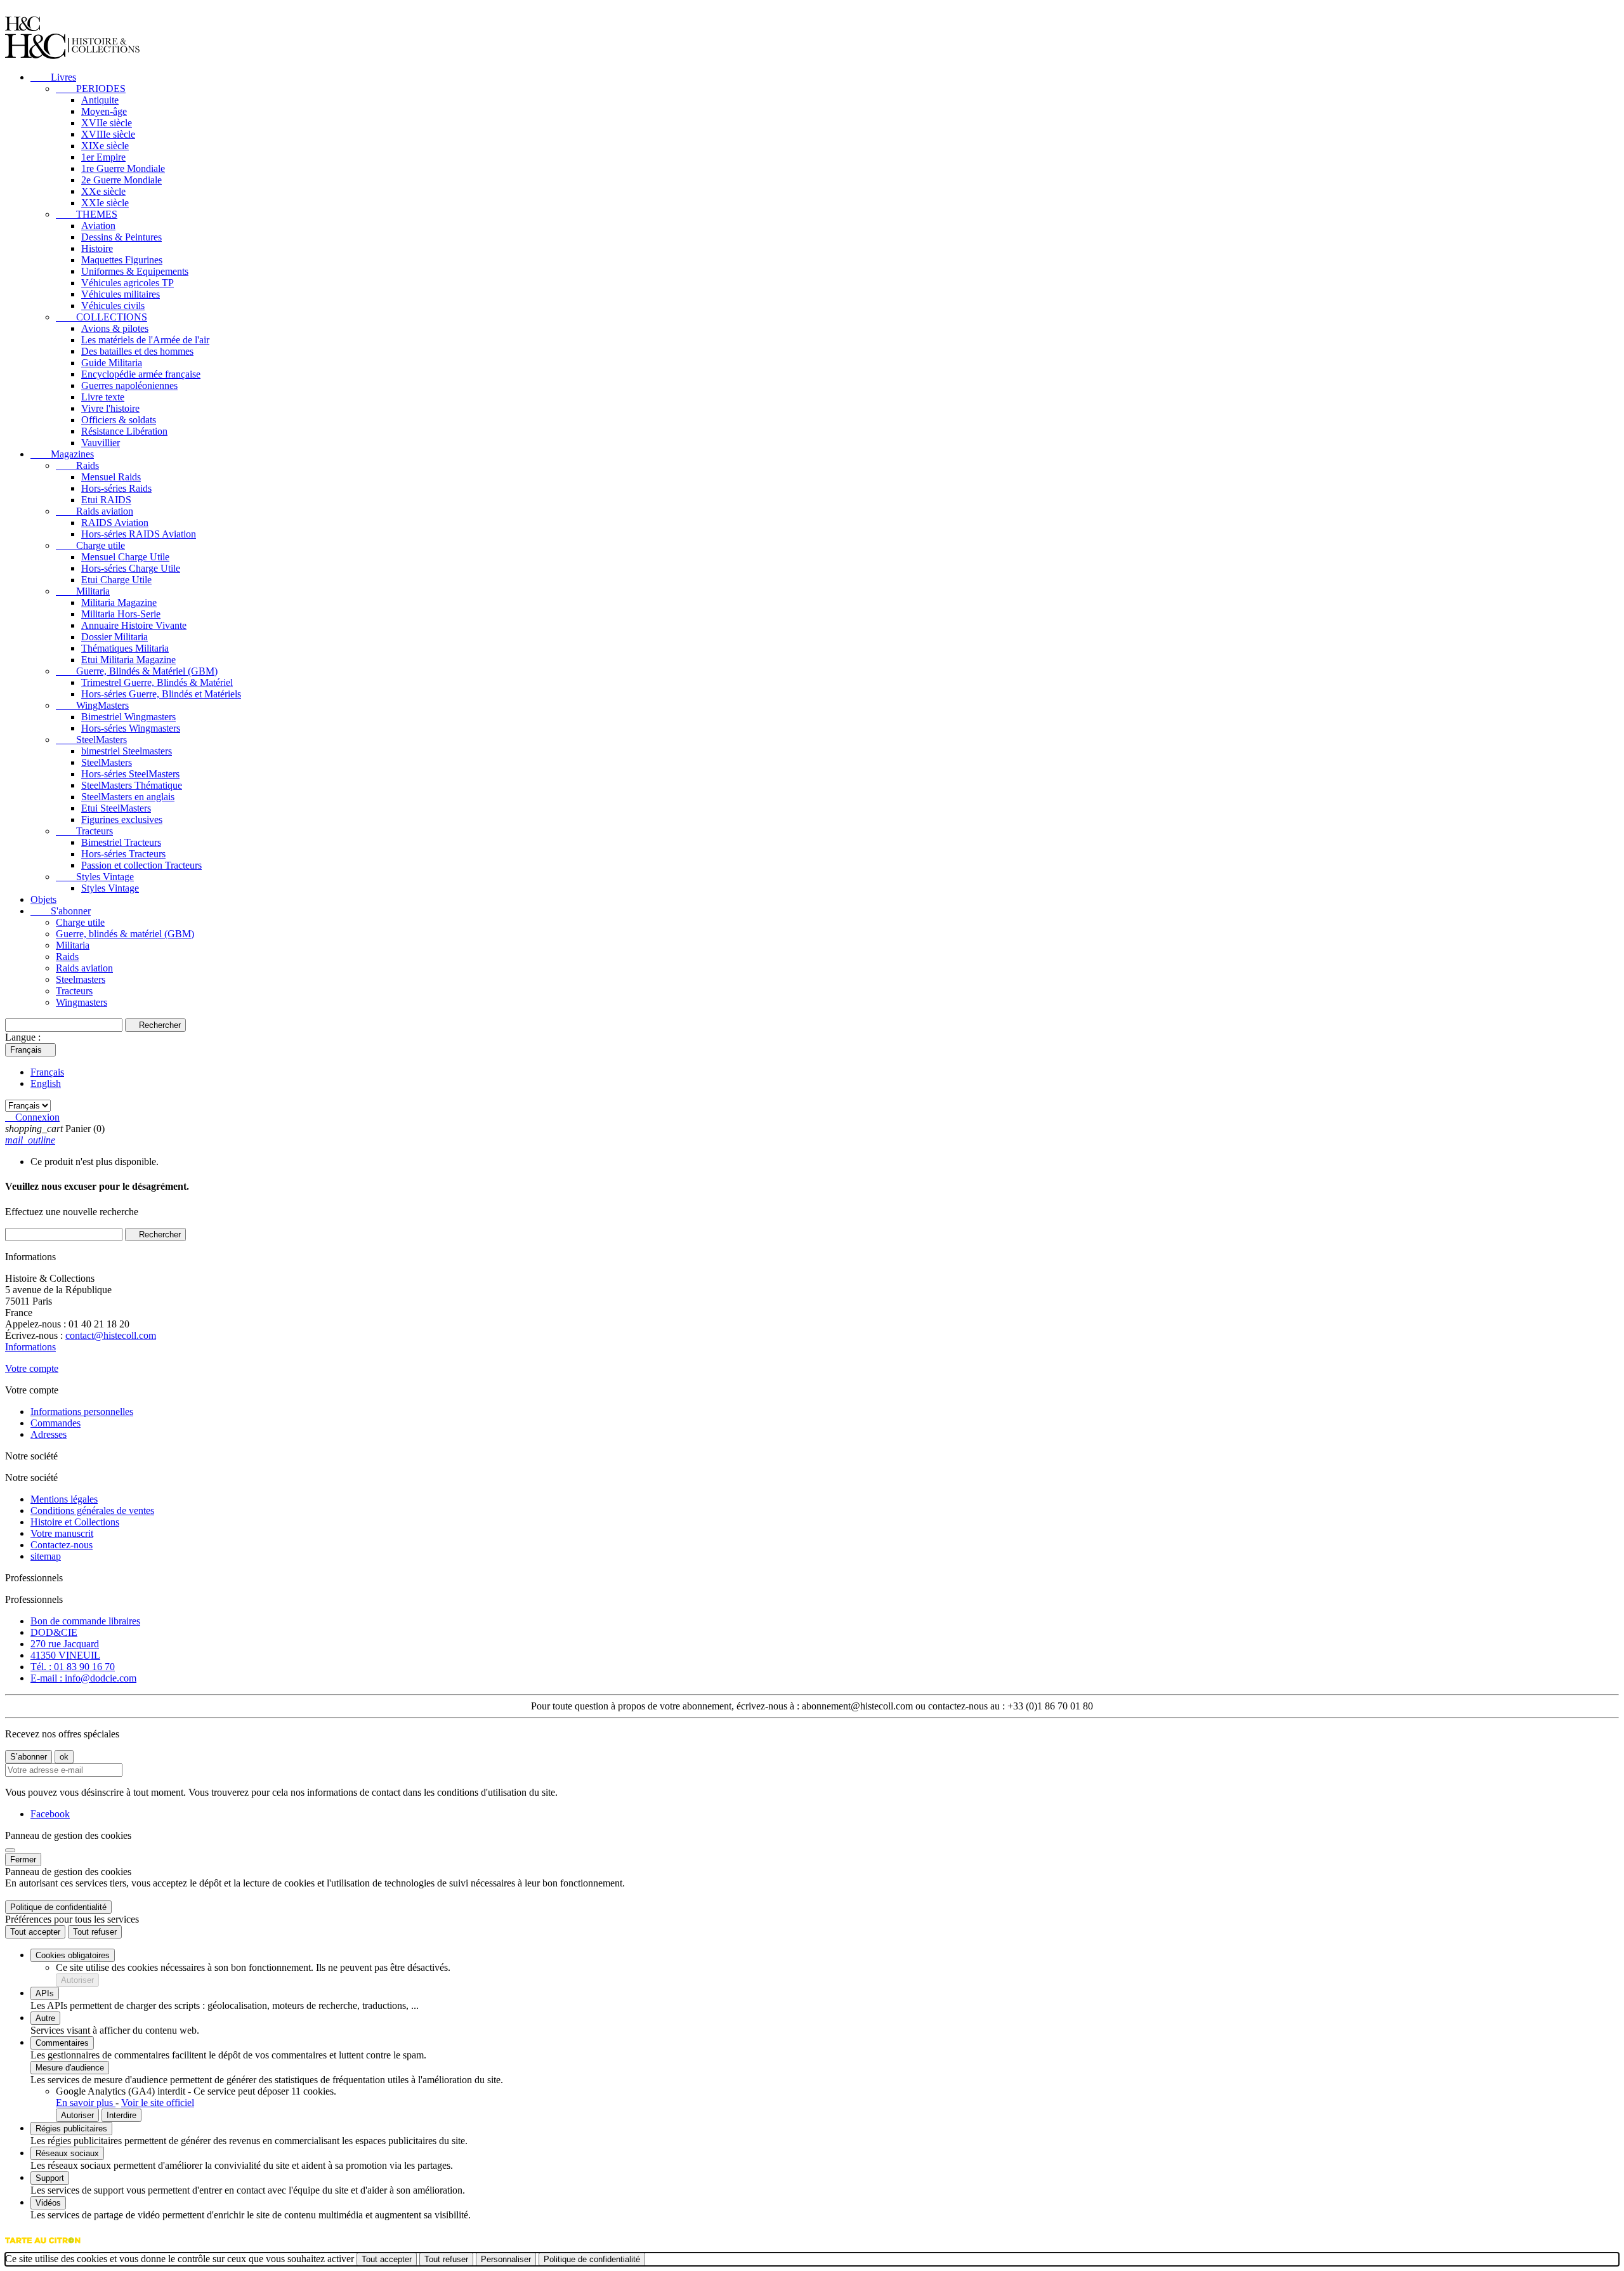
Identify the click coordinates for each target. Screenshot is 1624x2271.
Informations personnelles (82, 1412)
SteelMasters (91, 740)
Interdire (121, 2115)
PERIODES (91, 89)
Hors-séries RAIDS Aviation (139, 534)
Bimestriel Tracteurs (121, 842)
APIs (45, 1993)
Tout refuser (95, 1932)
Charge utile (90, 545)
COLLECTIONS (101, 317)
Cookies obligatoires (73, 1955)
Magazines (62, 454)
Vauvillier (101, 443)
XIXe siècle (105, 146)
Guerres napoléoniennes (129, 385)
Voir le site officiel (158, 2103)
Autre (45, 2018)
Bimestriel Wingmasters (128, 717)
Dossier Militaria (115, 637)
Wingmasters (82, 1002)
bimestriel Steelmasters (127, 751)
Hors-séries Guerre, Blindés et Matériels (161, 694)
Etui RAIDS (106, 500)
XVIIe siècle (107, 123)
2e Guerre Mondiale (121, 180)
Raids (77, 465)
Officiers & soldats (119, 420)
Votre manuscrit (62, 1533)
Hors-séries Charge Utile (131, 568)
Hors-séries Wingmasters (131, 728)
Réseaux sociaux (67, 2153)
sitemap (46, 1556)
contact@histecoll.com (111, 1335)
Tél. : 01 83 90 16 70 (73, 1667)
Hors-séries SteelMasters (130, 774)
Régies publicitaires (71, 2129)
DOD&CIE (54, 1632)
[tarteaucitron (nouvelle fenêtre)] (43, 2247)
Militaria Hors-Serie (121, 614)
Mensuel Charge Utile (125, 557)
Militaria (83, 591)
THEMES (87, 214)
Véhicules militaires (121, 294)
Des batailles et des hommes (137, 351)
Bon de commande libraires (85, 1621)
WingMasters (92, 705)
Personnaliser (506, 2259)
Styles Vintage (95, 877)
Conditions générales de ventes (92, 1511)
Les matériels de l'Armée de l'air (145, 340)
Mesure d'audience (70, 2068)
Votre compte (32, 1368)
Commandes (56, 1423)
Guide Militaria (112, 363)
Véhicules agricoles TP (128, 283)
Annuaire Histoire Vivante (134, 625)
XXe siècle (103, 191)
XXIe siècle (105, 203)
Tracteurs (84, 831)
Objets (43, 899)
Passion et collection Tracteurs (141, 865)
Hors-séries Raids (116, 488)
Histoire (97, 248)
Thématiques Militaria (125, 648)
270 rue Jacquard (65, 1644)
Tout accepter (35, 1932)
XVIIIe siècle (108, 134)
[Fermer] (10, 1850)
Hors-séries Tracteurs (123, 854)
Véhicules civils (113, 306)
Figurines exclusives (122, 820)
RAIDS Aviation (115, 523)
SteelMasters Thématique (132, 785)
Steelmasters (81, 979)
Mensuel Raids (111, 477)
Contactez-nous (62, 1545)
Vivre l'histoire (110, 408)
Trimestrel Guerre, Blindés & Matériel (157, 682)
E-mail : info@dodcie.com (83, 1678)
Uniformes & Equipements (135, 271)
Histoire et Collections (75, 1522)
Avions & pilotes (115, 328)
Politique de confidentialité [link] (58, 1907)
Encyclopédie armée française (141, 374)
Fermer (23, 1860)
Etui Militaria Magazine (128, 660)
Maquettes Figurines (122, 260)
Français (47, 1072)
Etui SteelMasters (116, 808)
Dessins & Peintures (121, 237)
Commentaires (62, 2043)
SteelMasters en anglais (128, 797)
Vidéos (48, 2203)
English (46, 1083)
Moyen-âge (104, 111)
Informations (30, 1347)
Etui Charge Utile (116, 580)
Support (50, 2178)
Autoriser (77, 1980)
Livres (53, 77)
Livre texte (103, 397)
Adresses (49, 1434)
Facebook (50, 1814)
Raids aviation (95, 511)
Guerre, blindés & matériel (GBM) (125, 934)
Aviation (98, 226)
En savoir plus (86, 2103)
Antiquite (100, 100)
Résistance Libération (124, 431)
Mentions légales (64, 1499)
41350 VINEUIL (65, 1655)
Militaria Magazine (119, 602)
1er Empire (103, 157)
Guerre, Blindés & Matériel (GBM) (137, 671)
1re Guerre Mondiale (123, 168)
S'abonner (61, 911)
